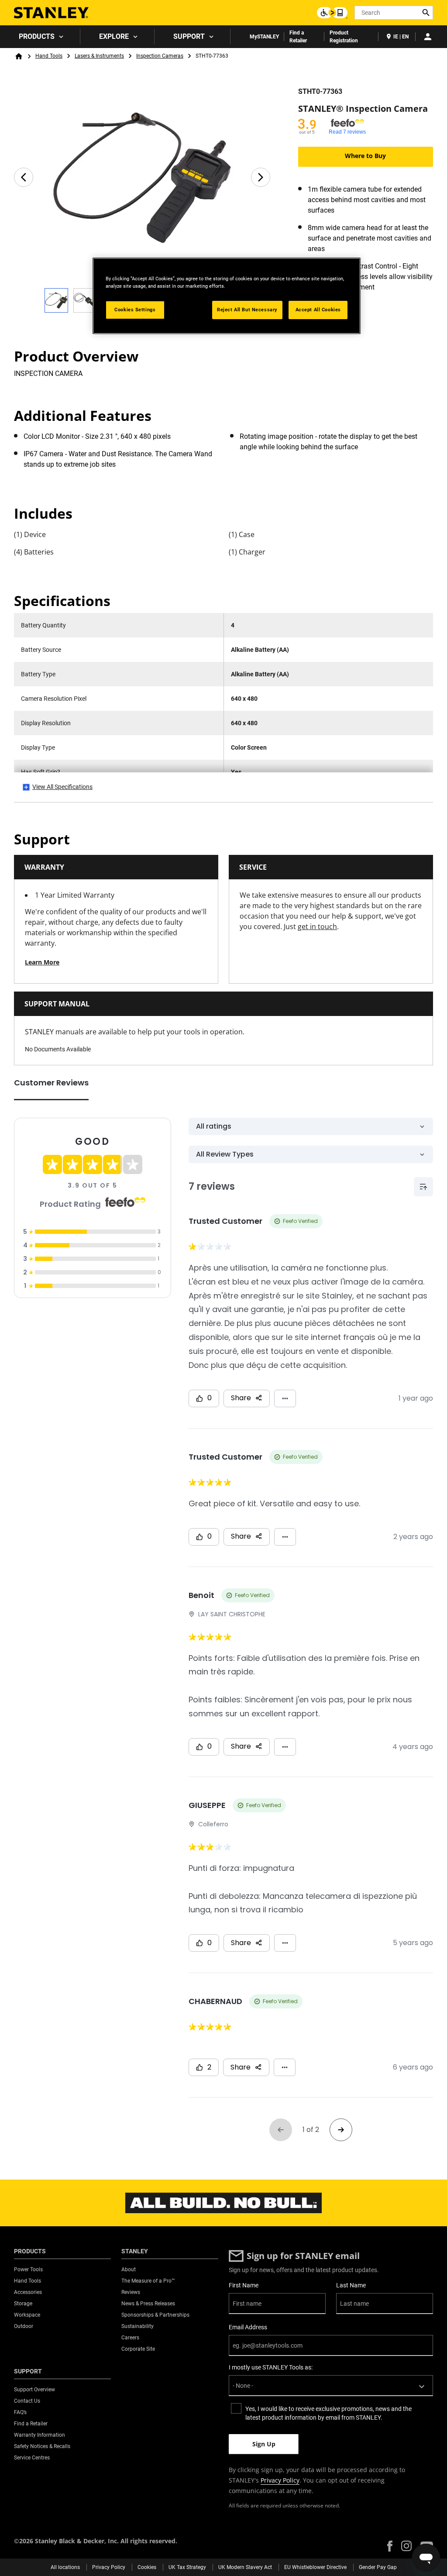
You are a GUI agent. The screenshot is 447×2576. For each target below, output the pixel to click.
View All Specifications (62, 787)
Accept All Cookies (318, 310)
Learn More (42, 962)
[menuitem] (40, 37)
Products (37, 36)
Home (19, 56)
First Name (244, 2285)
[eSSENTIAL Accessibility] (332, 13)
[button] (390, 2546)
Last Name (351, 2285)
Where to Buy (365, 156)
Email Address (248, 2327)
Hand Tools (49, 56)
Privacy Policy (280, 2480)
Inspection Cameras (160, 56)
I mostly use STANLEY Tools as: (271, 2367)
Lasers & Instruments (99, 56)
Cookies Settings (135, 310)
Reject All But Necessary (247, 310)
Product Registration (344, 37)
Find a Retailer (298, 37)
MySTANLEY (264, 37)
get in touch (317, 926)
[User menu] (428, 37)
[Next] (261, 177)
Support (189, 36)
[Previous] (24, 177)
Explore (114, 36)
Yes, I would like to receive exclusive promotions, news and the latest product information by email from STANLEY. (328, 2413)
